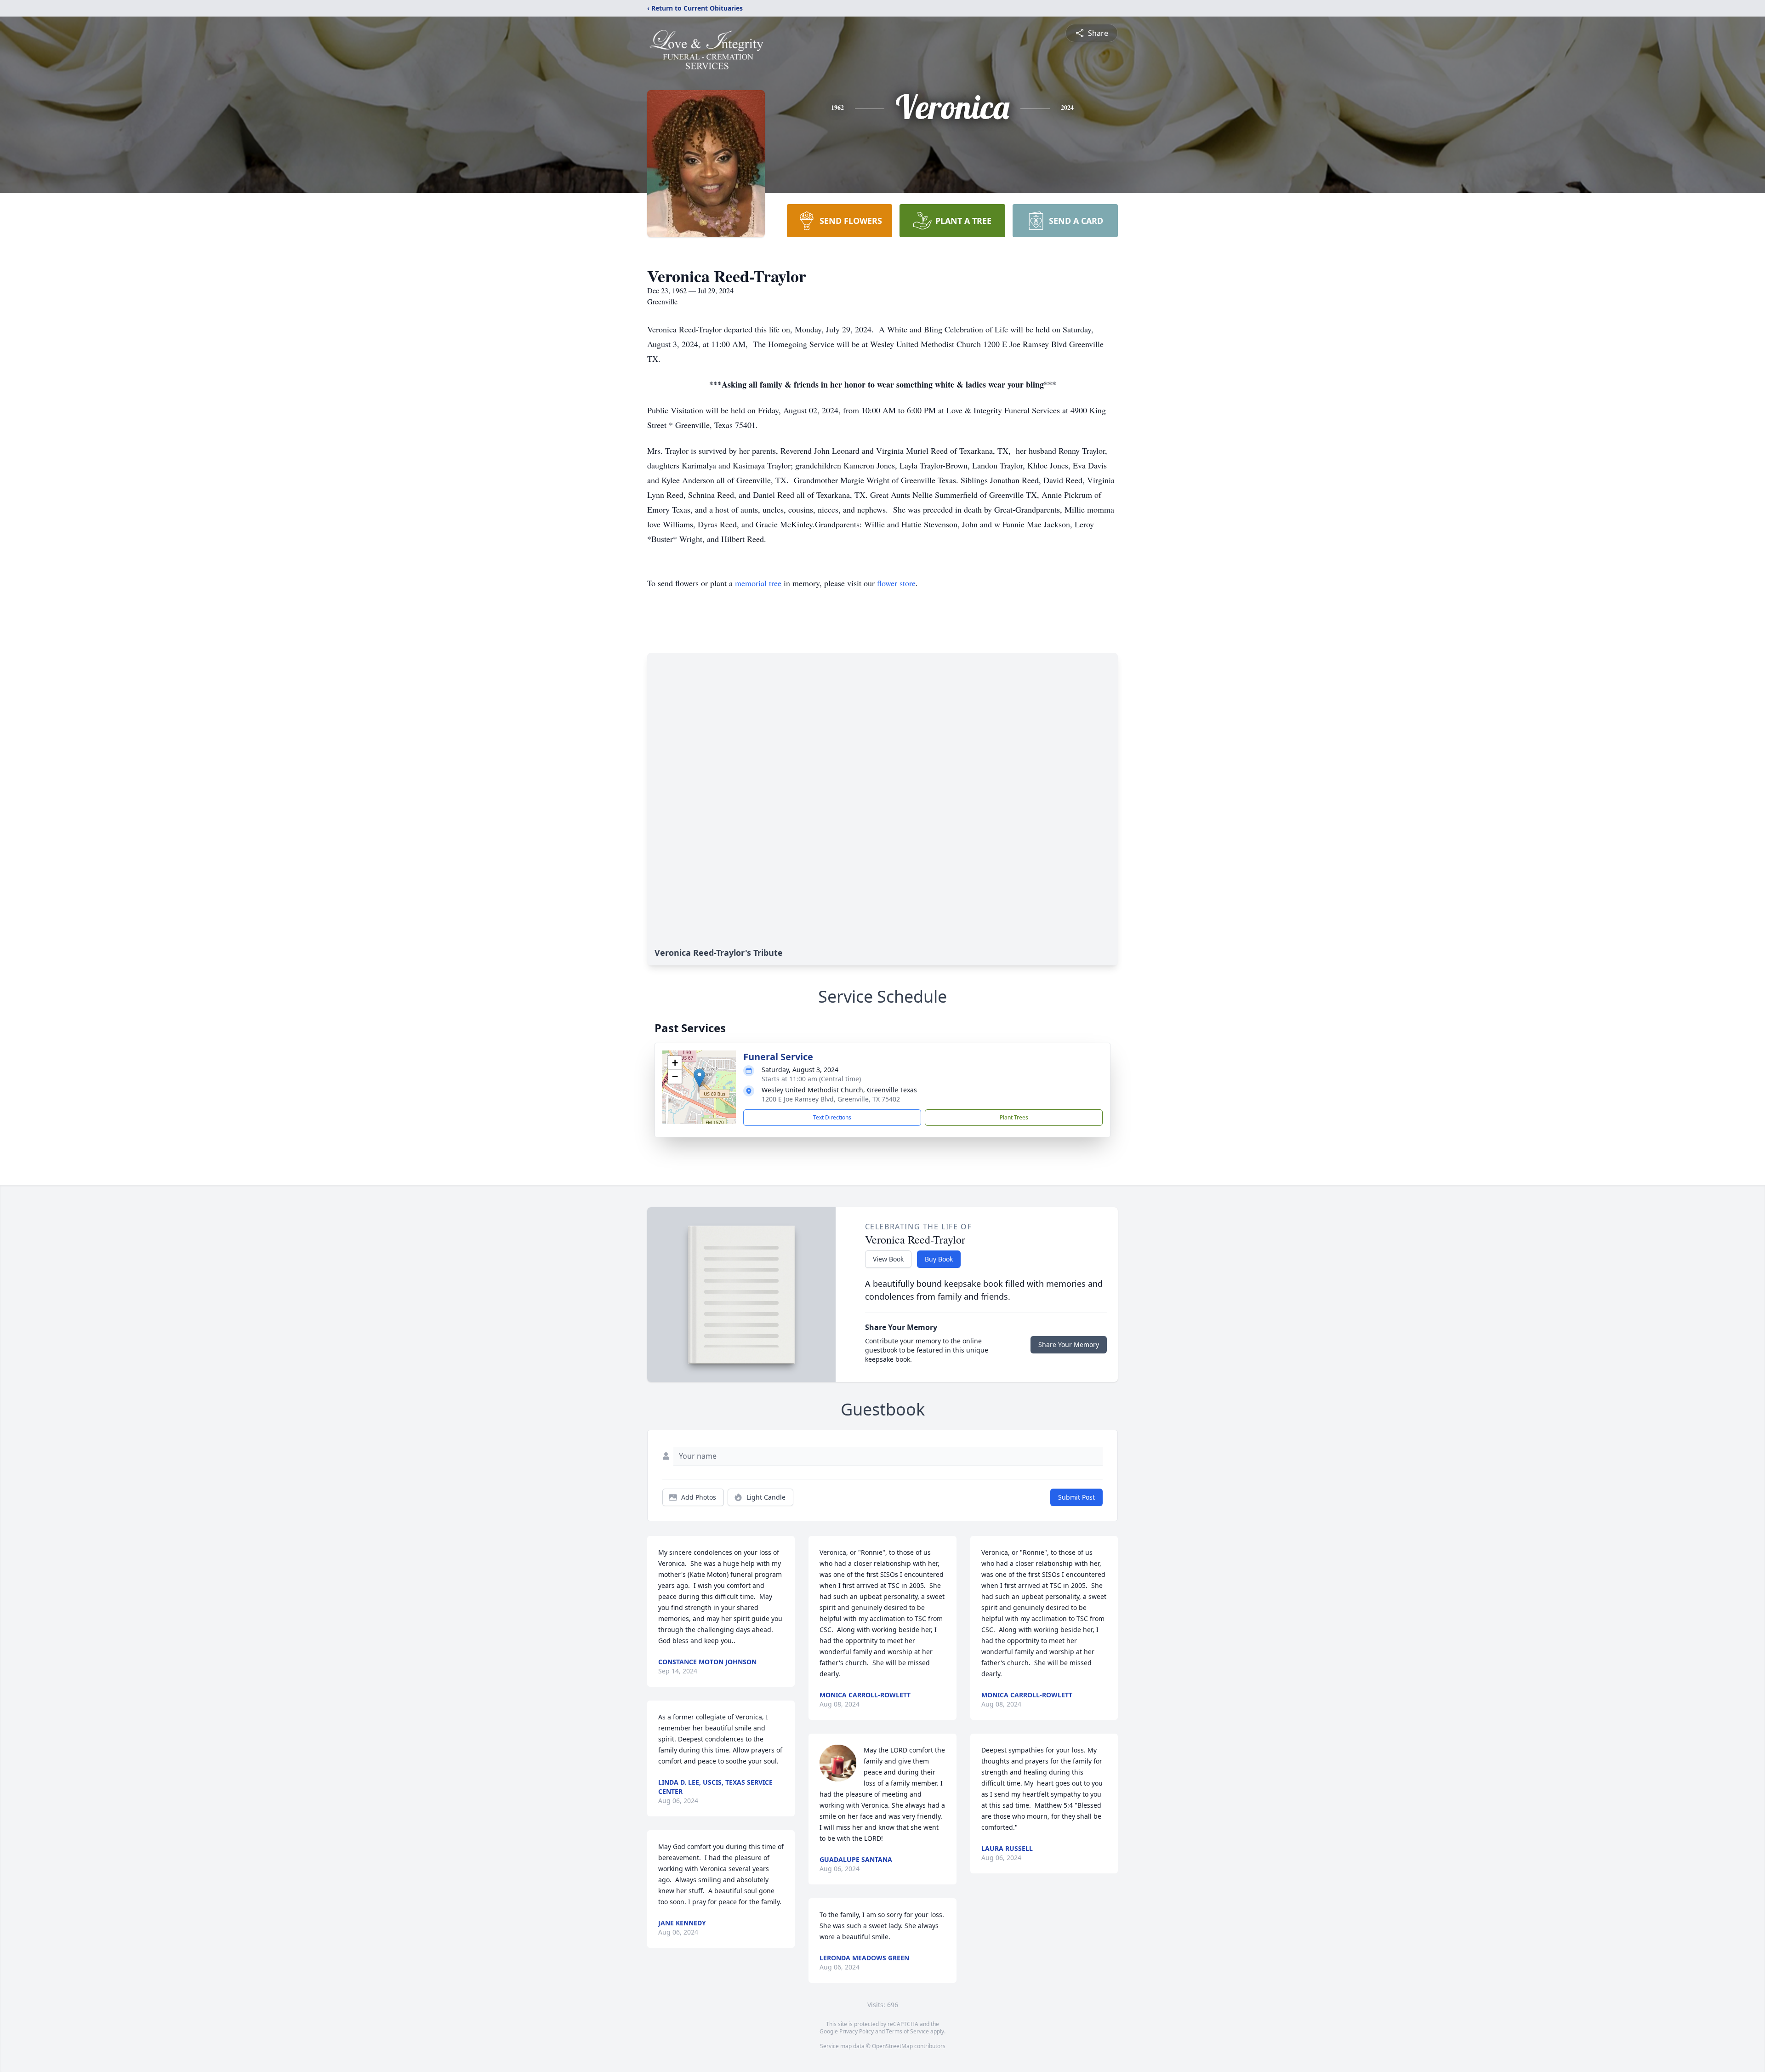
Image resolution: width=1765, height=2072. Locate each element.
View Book (888, 1259)
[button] (699, 1078)
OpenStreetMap (892, 2046)
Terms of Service (908, 2031)
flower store (896, 583)
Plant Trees (1014, 1117)
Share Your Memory (1069, 1344)
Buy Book (939, 1259)
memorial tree (758, 583)
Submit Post (1076, 1497)
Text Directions (832, 1117)
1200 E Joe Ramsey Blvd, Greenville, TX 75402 (831, 1099)
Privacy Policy (857, 2031)
